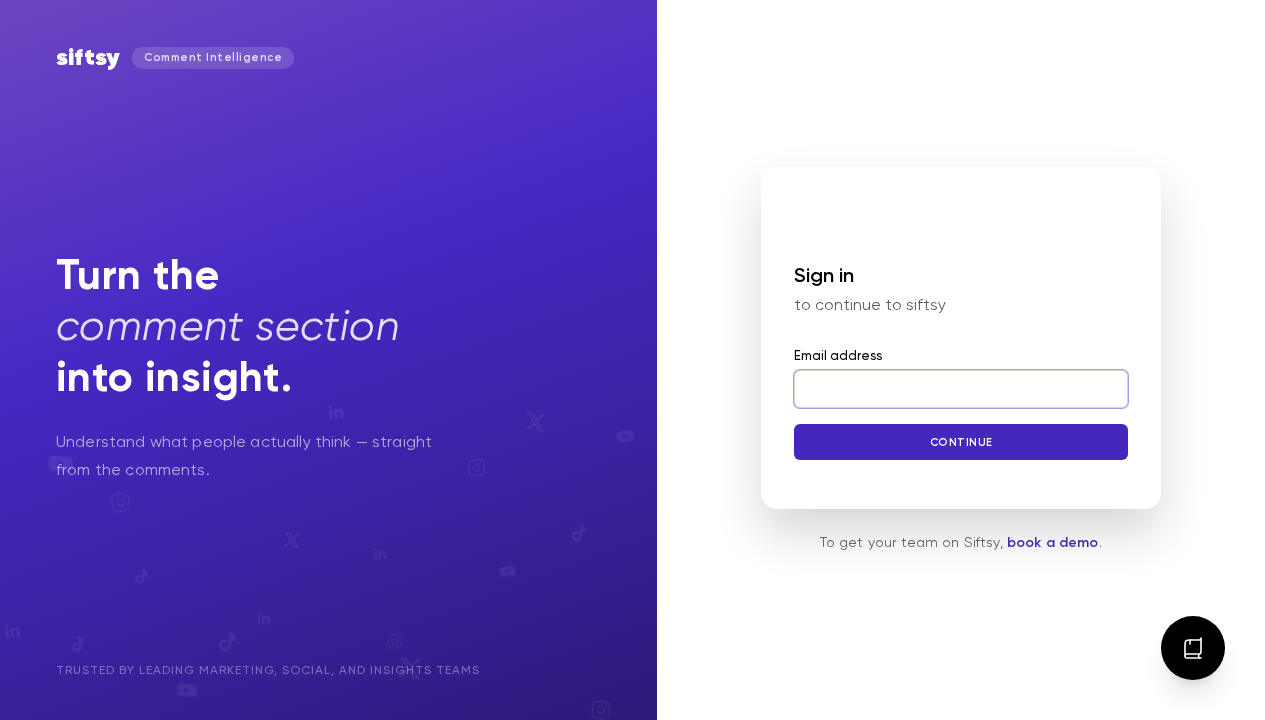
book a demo (1053, 543)
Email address (838, 356)
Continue (960, 442)
